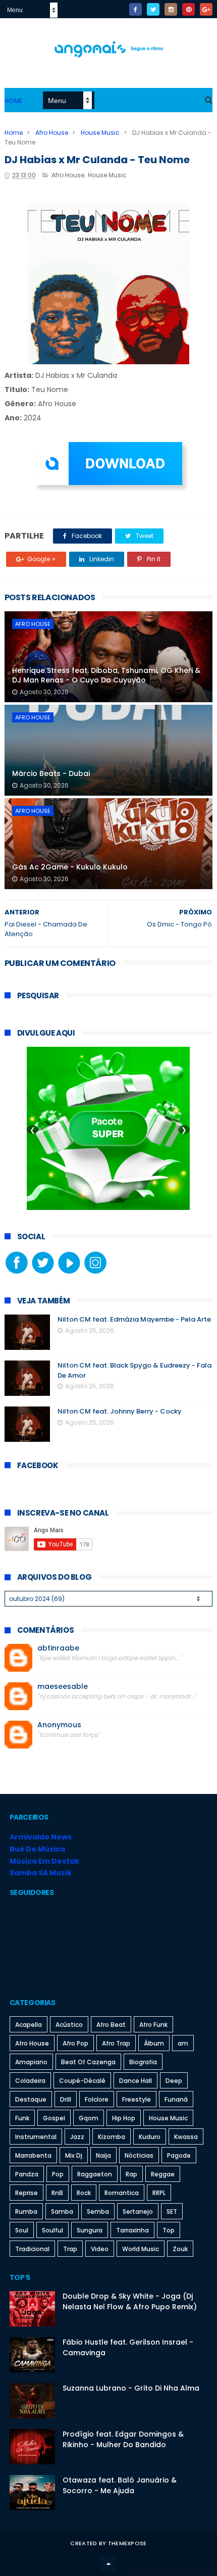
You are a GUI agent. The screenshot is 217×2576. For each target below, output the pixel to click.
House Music (100, 133)
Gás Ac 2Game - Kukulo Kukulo (70, 867)
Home (14, 101)
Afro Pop (75, 2043)
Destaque (31, 2099)
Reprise (26, 2193)
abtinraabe (58, 1648)
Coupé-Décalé (82, 2081)
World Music (141, 2249)
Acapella (29, 2025)
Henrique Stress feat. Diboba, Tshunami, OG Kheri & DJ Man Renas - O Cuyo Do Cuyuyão (106, 675)
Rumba (26, 2212)
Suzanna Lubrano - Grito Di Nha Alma (131, 2388)
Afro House (52, 133)
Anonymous (59, 1725)
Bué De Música (37, 1849)
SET (172, 2212)
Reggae (163, 2174)
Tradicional (32, 2249)
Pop (58, 2174)
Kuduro (150, 2137)
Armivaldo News (41, 1837)
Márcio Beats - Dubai (51, 773)
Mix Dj (74, 2155)
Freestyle (137, 2099)
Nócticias (139, 2155)
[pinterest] (188, 9)
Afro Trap (116, 2043)
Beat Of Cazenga (88, 2062)
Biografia (143, 2062)
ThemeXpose (127, 2543)
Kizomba (112, 2137)
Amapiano (31, 2062)
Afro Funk (153, 2025)
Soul (22, 2230)
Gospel (54, 2118)
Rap (131, 2174)
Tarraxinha (132, 2230)
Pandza (27, 2174)
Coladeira (30, 2081)
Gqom (89, 2118)
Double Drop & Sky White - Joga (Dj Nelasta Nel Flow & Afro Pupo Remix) (130, 2301)
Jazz (77, 2137)
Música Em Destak (44, 1861)
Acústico (69, 2025)
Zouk (180, 2249)
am (183, 2043)
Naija (103, 2155)
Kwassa (186, 2137)
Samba (62, 2212)
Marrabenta (33, 2155)
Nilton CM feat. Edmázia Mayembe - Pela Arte (134, 1319)
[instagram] (171, 9)
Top (169, 2230)
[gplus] (206, 9)
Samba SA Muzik (41, 1873)
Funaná (176, 2099)
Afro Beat (111, 2025)
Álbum (154, 2043)
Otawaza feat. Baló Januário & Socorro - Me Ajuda (120, 2485)
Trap (70, 2249)
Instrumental (36, 2137)
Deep (174, 2081)
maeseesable (63, 1687)
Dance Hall (135, 2081)
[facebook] (135, 9)
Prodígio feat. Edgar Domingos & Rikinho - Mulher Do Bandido (123, 2439)
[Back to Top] (108, 2563)
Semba (98, 2212)
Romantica (122, 2193)
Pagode (179, 2155)
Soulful (52, 2230)
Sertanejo (138, 2212)
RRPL (159, 2193)
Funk (22, 2118)
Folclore (97, 2099)
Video (100, 2249)
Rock (84, 2193)
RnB (57, 2193)
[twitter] (153, 9)
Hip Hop (124, 2118)
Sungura (90, 2230)
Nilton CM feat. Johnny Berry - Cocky (120, 1411)
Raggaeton (95, 2174)
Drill (66, 2099)
